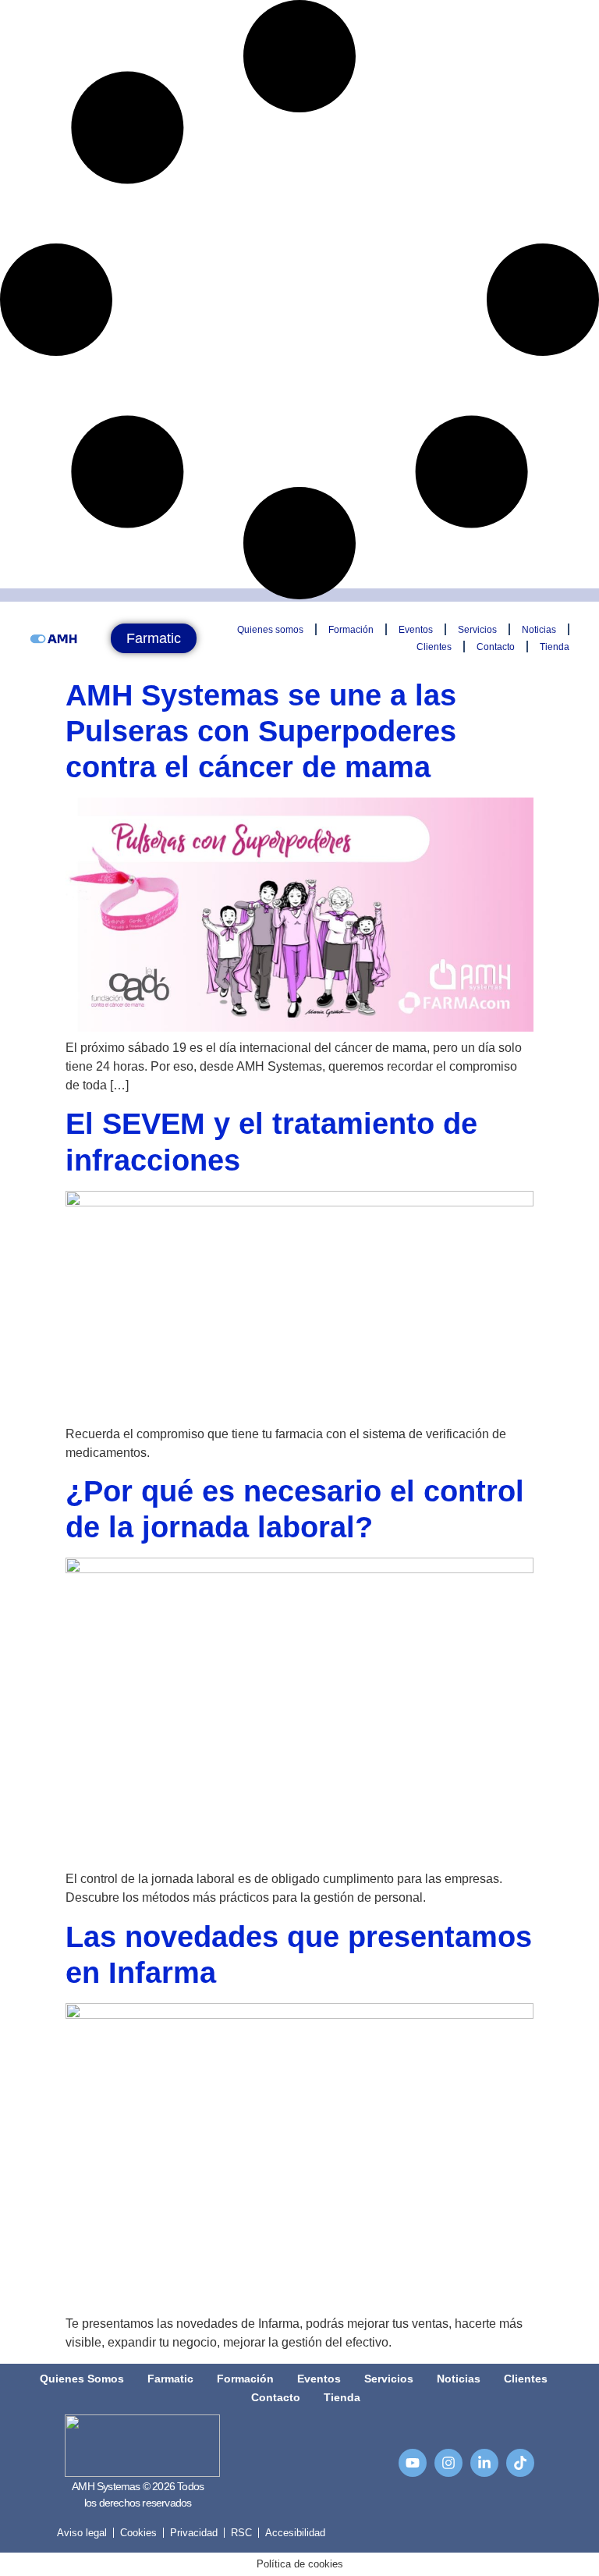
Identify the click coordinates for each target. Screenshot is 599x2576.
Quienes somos (270, 630)
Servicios (477, 630)
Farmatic (170, 2379)
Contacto (496, 647)
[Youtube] (413, 2463)
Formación (351, 630)
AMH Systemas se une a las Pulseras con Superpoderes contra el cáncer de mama (261, 731)
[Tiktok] (520, 2463)
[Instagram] (448, 2463)
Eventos (416, 630)
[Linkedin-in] (484, 2463)
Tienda (555, 647)
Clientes (434, 647)
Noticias (539, 630)
